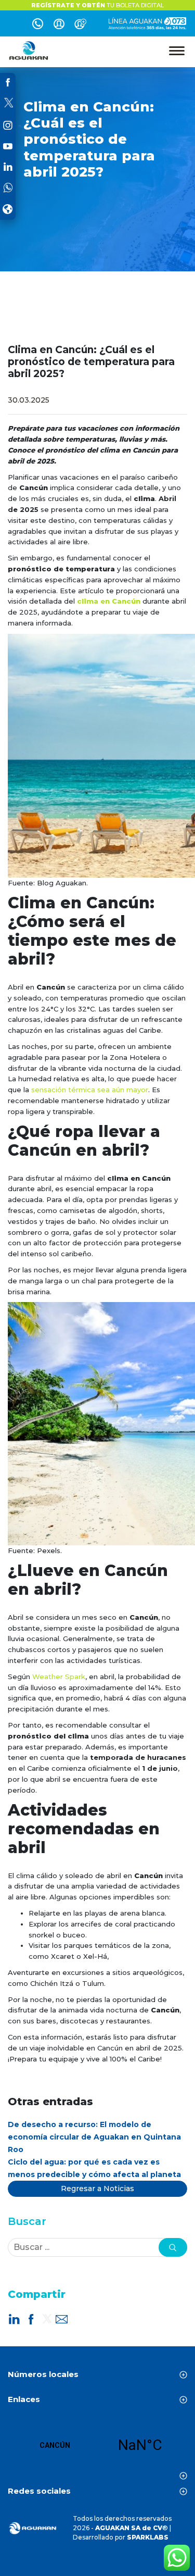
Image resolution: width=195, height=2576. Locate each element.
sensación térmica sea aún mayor (90, 1090)
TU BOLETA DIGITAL (97, 5)
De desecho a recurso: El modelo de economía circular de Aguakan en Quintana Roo (94, 2137)
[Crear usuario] (80, 26)
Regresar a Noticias (97, 2189)
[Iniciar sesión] (59, 26)
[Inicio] (29, 51)
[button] (173, 2247)
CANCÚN (97, 2445)
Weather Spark (59, 1677)
